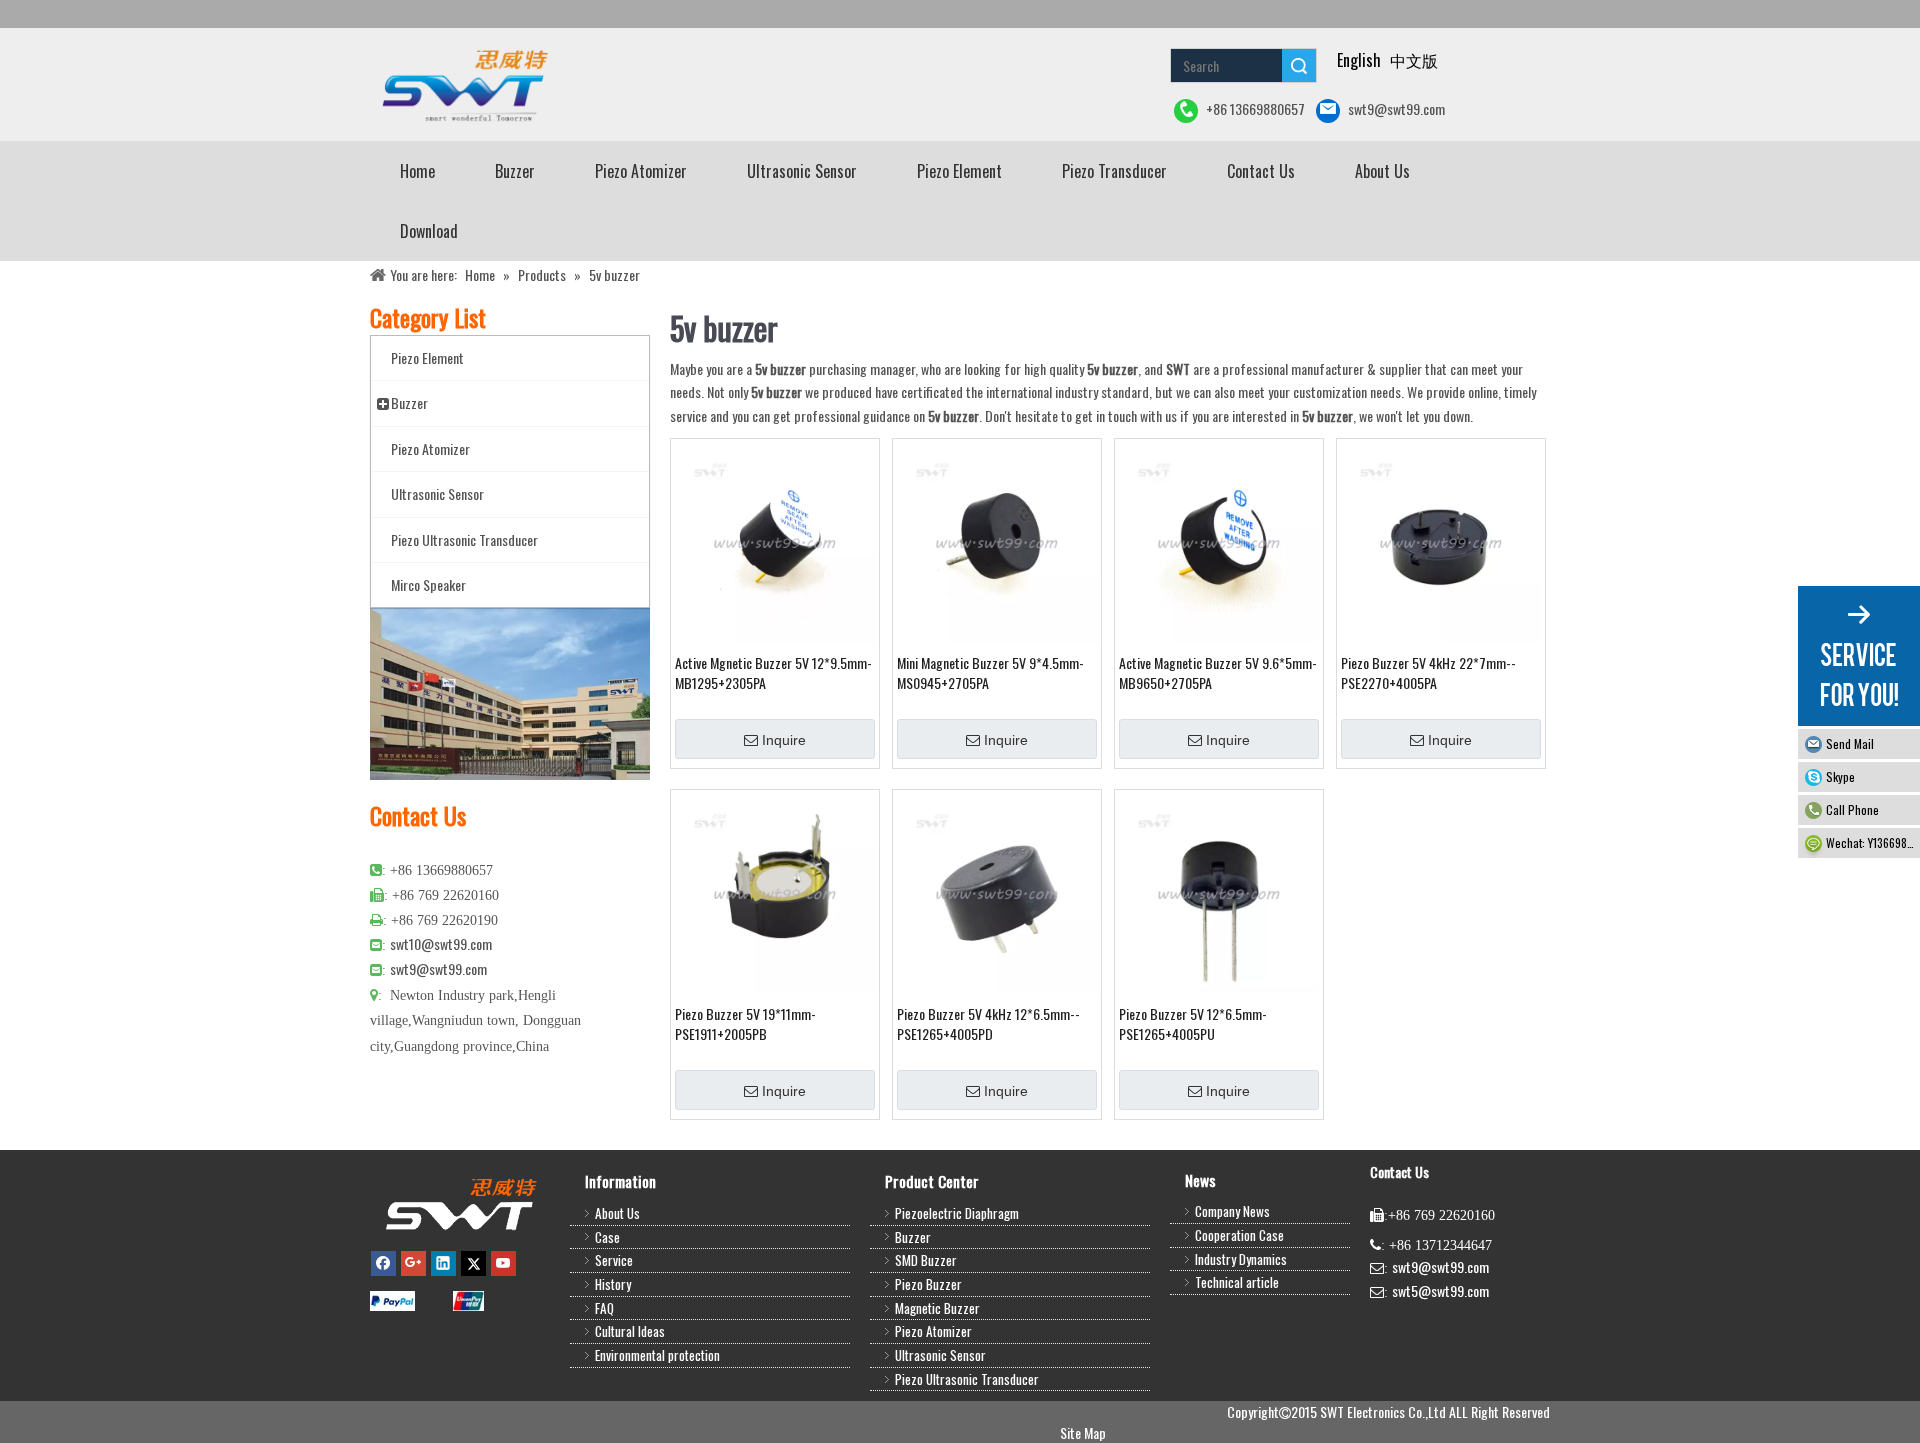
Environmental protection (657, 1355)
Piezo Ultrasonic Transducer (967, 1379)
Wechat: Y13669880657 (1873, 842)
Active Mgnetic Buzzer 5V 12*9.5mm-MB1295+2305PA (773, 673)
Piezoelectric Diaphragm (957, 1213)
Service (614, 1260)
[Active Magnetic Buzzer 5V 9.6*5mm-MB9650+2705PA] (1219, 540)
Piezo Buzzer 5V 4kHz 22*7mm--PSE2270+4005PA (1428, 673)
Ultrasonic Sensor (940, 1355)
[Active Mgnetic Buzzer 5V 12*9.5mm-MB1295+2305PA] (775, 540)
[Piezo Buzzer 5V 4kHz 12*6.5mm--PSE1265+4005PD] (997, 891)
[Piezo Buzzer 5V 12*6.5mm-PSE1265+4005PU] (1219, 891)
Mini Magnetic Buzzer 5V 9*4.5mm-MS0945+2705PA (990, 673)
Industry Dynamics (1241, 1259)
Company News (1232, 1211)
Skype (1840, 776)
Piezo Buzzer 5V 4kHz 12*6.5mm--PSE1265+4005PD (988, 1024)
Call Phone (1852, 809)
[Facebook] (383, 1262)
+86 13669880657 (1255, 108)
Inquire (784, 740)
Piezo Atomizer (933, 1331)
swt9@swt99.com (1396, 108)
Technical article (1237, 1282)
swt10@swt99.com (441, 943)
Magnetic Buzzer (937, 1308)
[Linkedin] (443, 1262)
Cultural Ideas (630, 1331)
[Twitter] (473, 1262)
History (613, 1284)
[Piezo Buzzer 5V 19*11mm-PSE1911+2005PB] (775, 891)
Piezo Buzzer (928, 1284)
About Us (617, 1213)
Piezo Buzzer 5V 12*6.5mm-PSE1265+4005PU (1193, 1024)
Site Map (1083, 1432)
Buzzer (913, 1237)
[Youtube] (503, 1262)
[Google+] (413, 1262)
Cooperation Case (1239, 1235)
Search (1299, 65)
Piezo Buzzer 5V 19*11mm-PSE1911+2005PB (745, 1024)
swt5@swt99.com (1440, 1290)
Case (607, 1237)
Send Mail (1850, 743)
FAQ (604, 1308)
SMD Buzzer (926, 1260)
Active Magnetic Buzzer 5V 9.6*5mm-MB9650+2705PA (1218, 673)
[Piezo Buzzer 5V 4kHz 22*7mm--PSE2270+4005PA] (1441, 540)
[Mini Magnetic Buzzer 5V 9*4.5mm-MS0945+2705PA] (997, 540)
